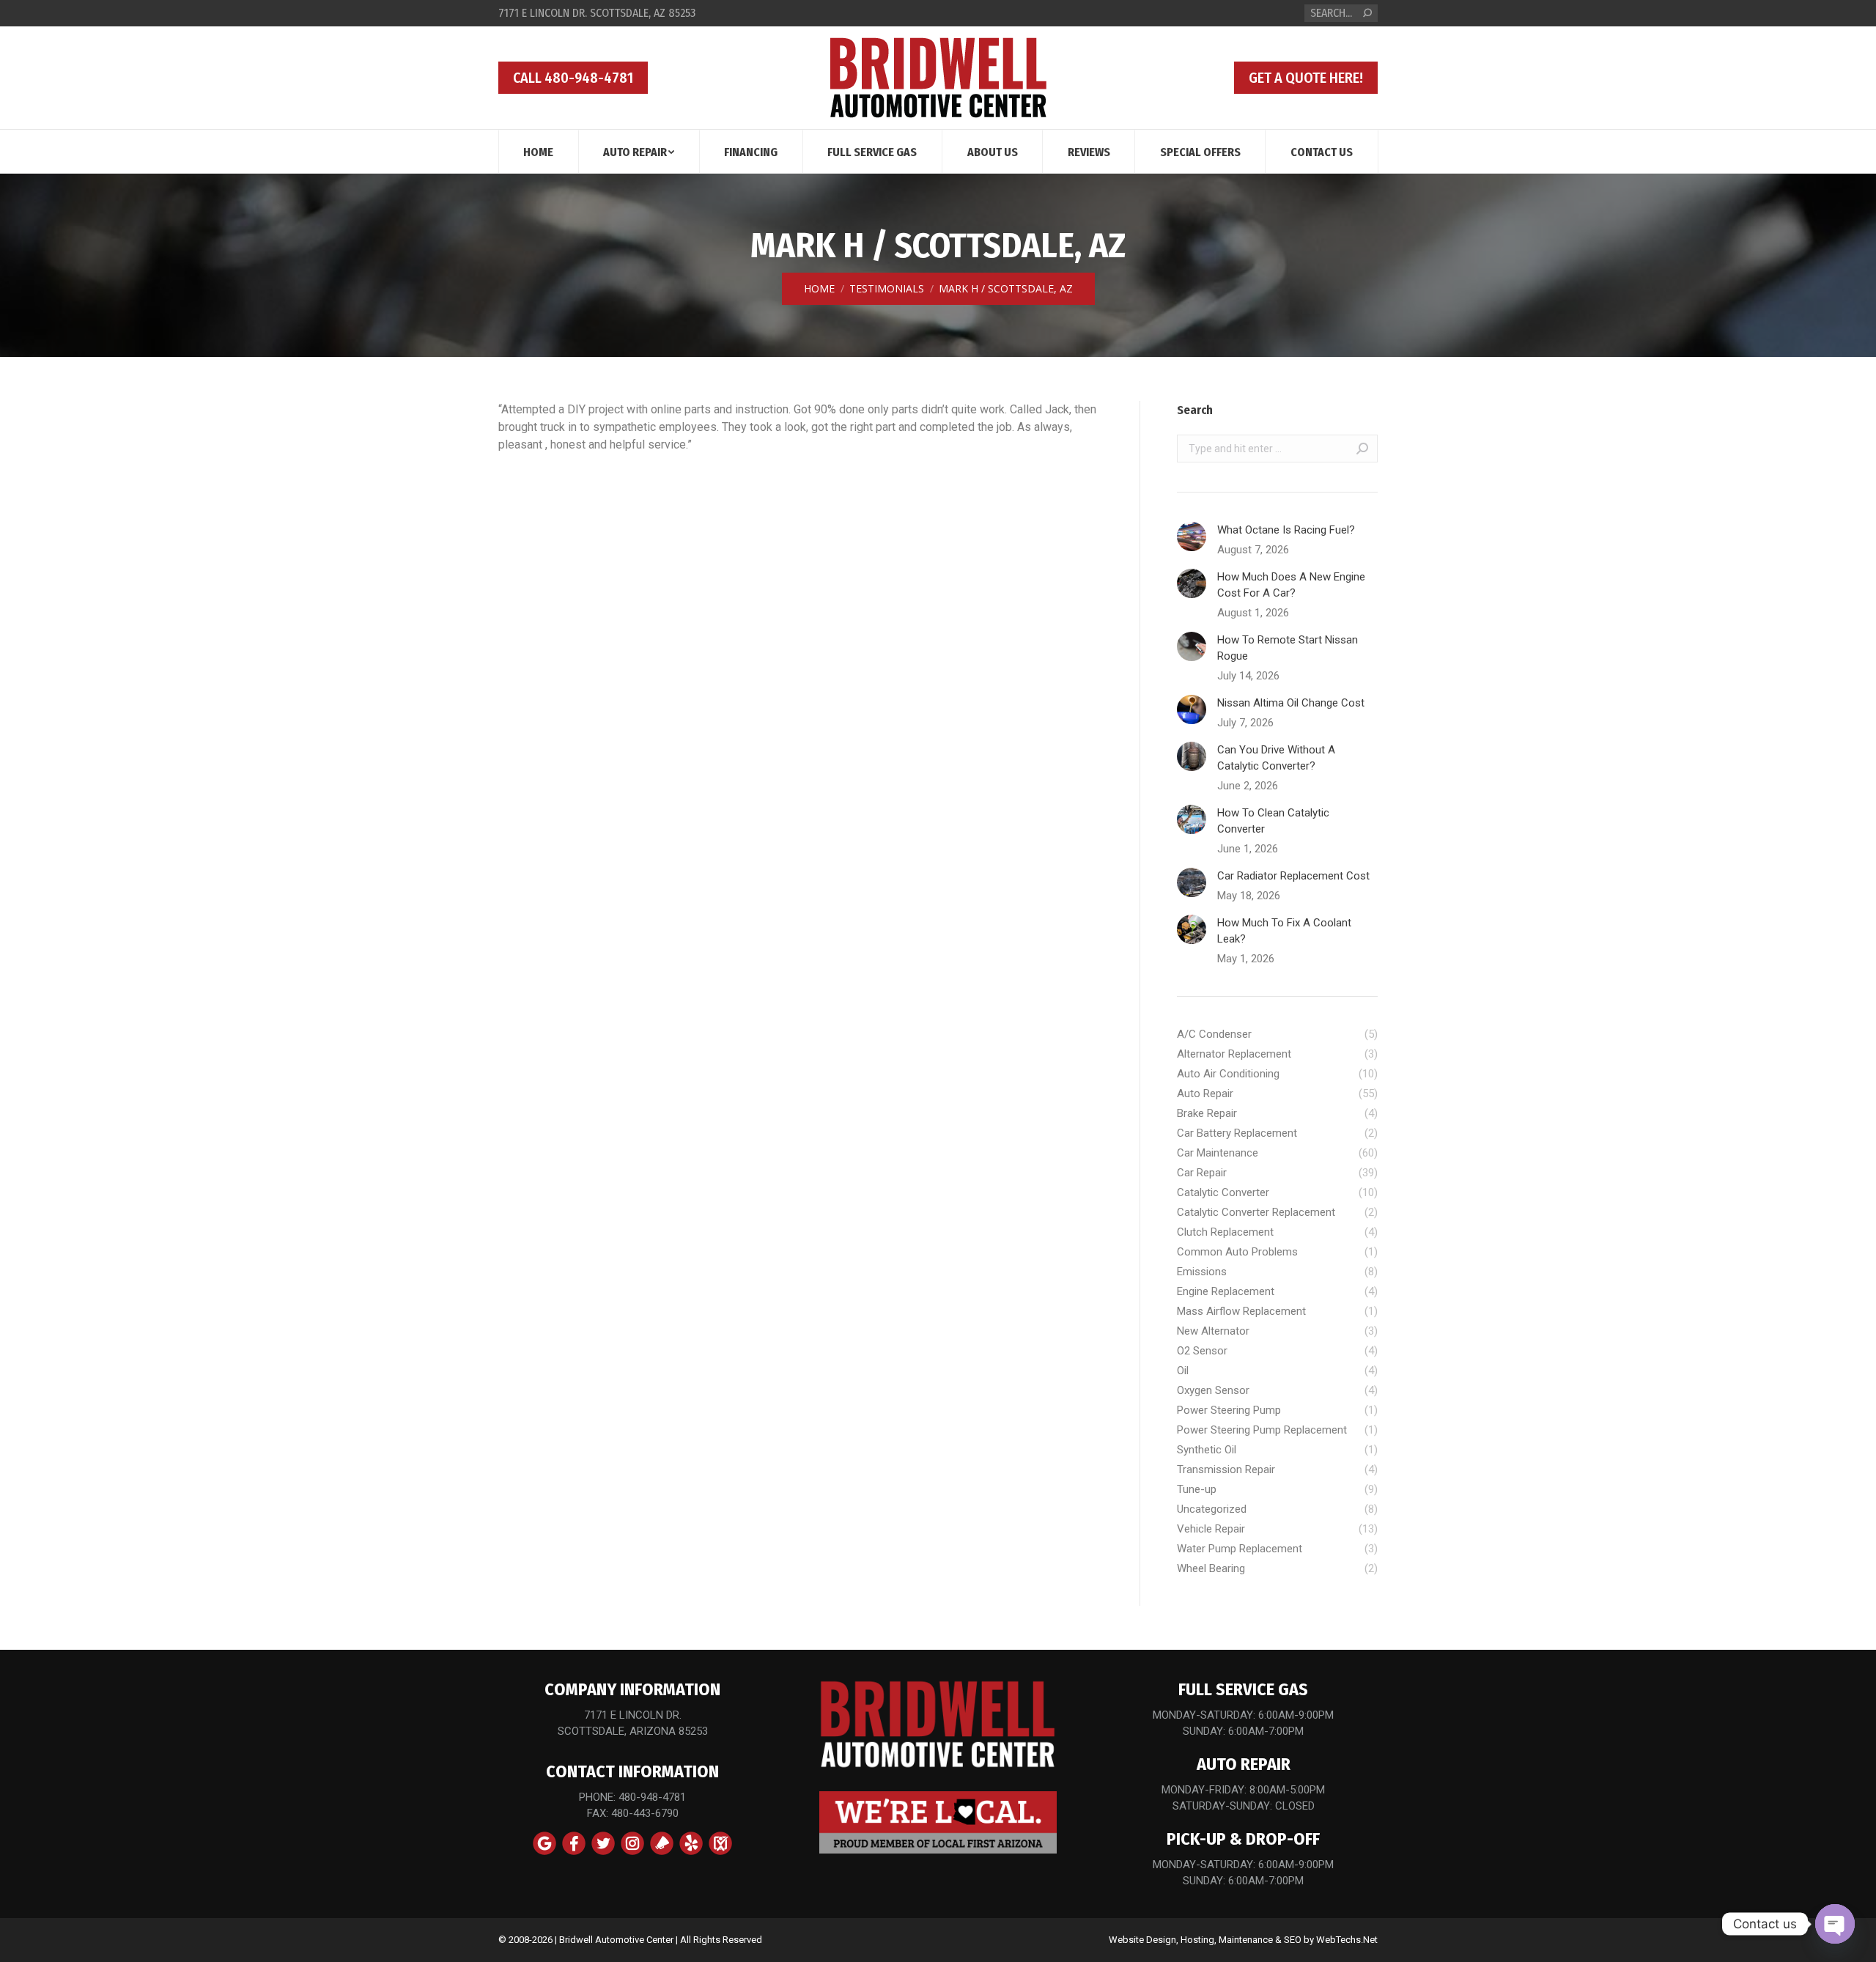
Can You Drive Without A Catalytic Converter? (1276, 758)
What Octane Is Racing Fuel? (1286, 530)
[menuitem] (538, 151)
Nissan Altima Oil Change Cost (1291, 703)
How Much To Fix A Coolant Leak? (1284, 931)
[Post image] (1192, 536)
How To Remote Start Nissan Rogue (1288, 648)
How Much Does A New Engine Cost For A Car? (1291, 585)
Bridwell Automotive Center (616, 1940)
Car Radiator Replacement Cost (1293, 876)
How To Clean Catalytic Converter (1273, 821)
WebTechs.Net (1347, 1940)
